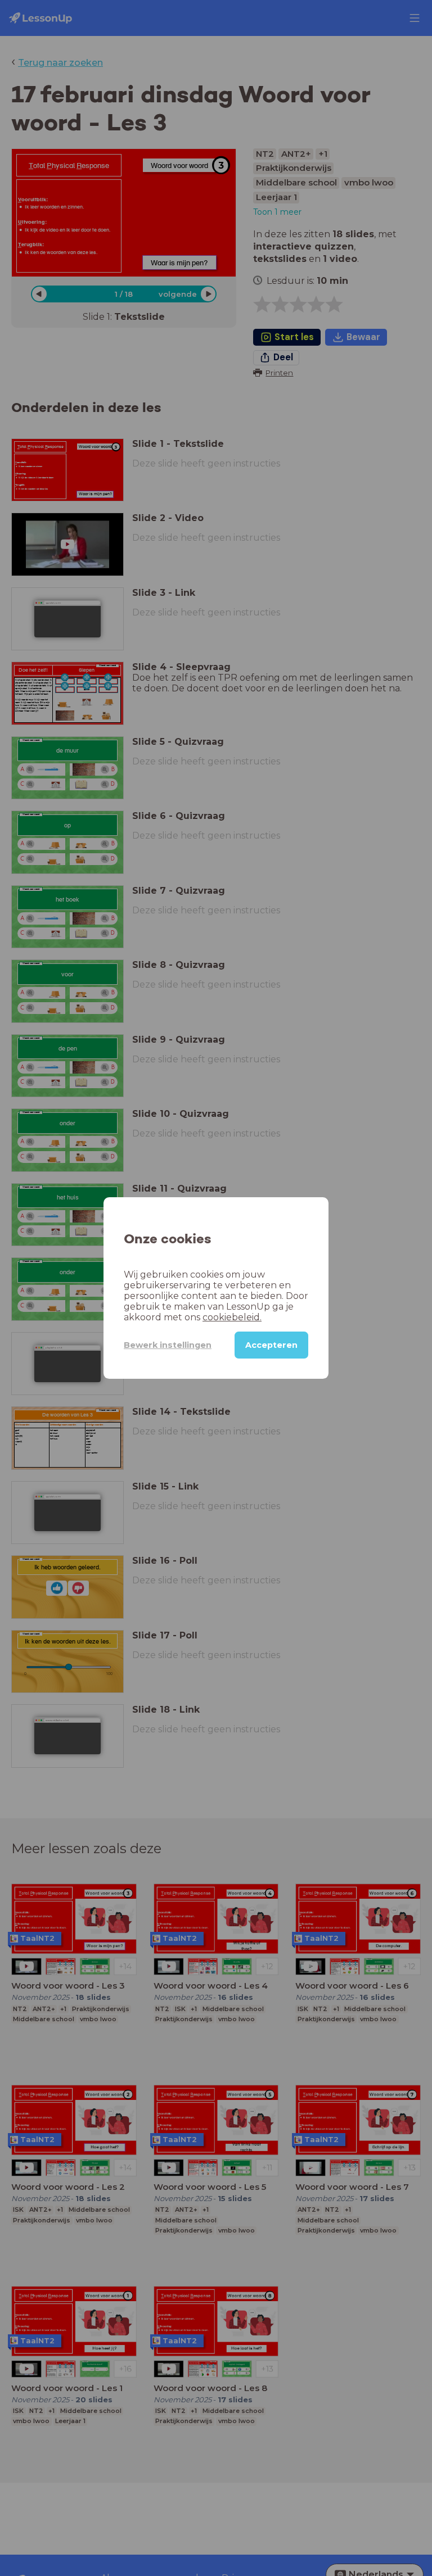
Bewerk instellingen (168, 1345)
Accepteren (271, 1345)
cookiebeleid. (232, 1317)
